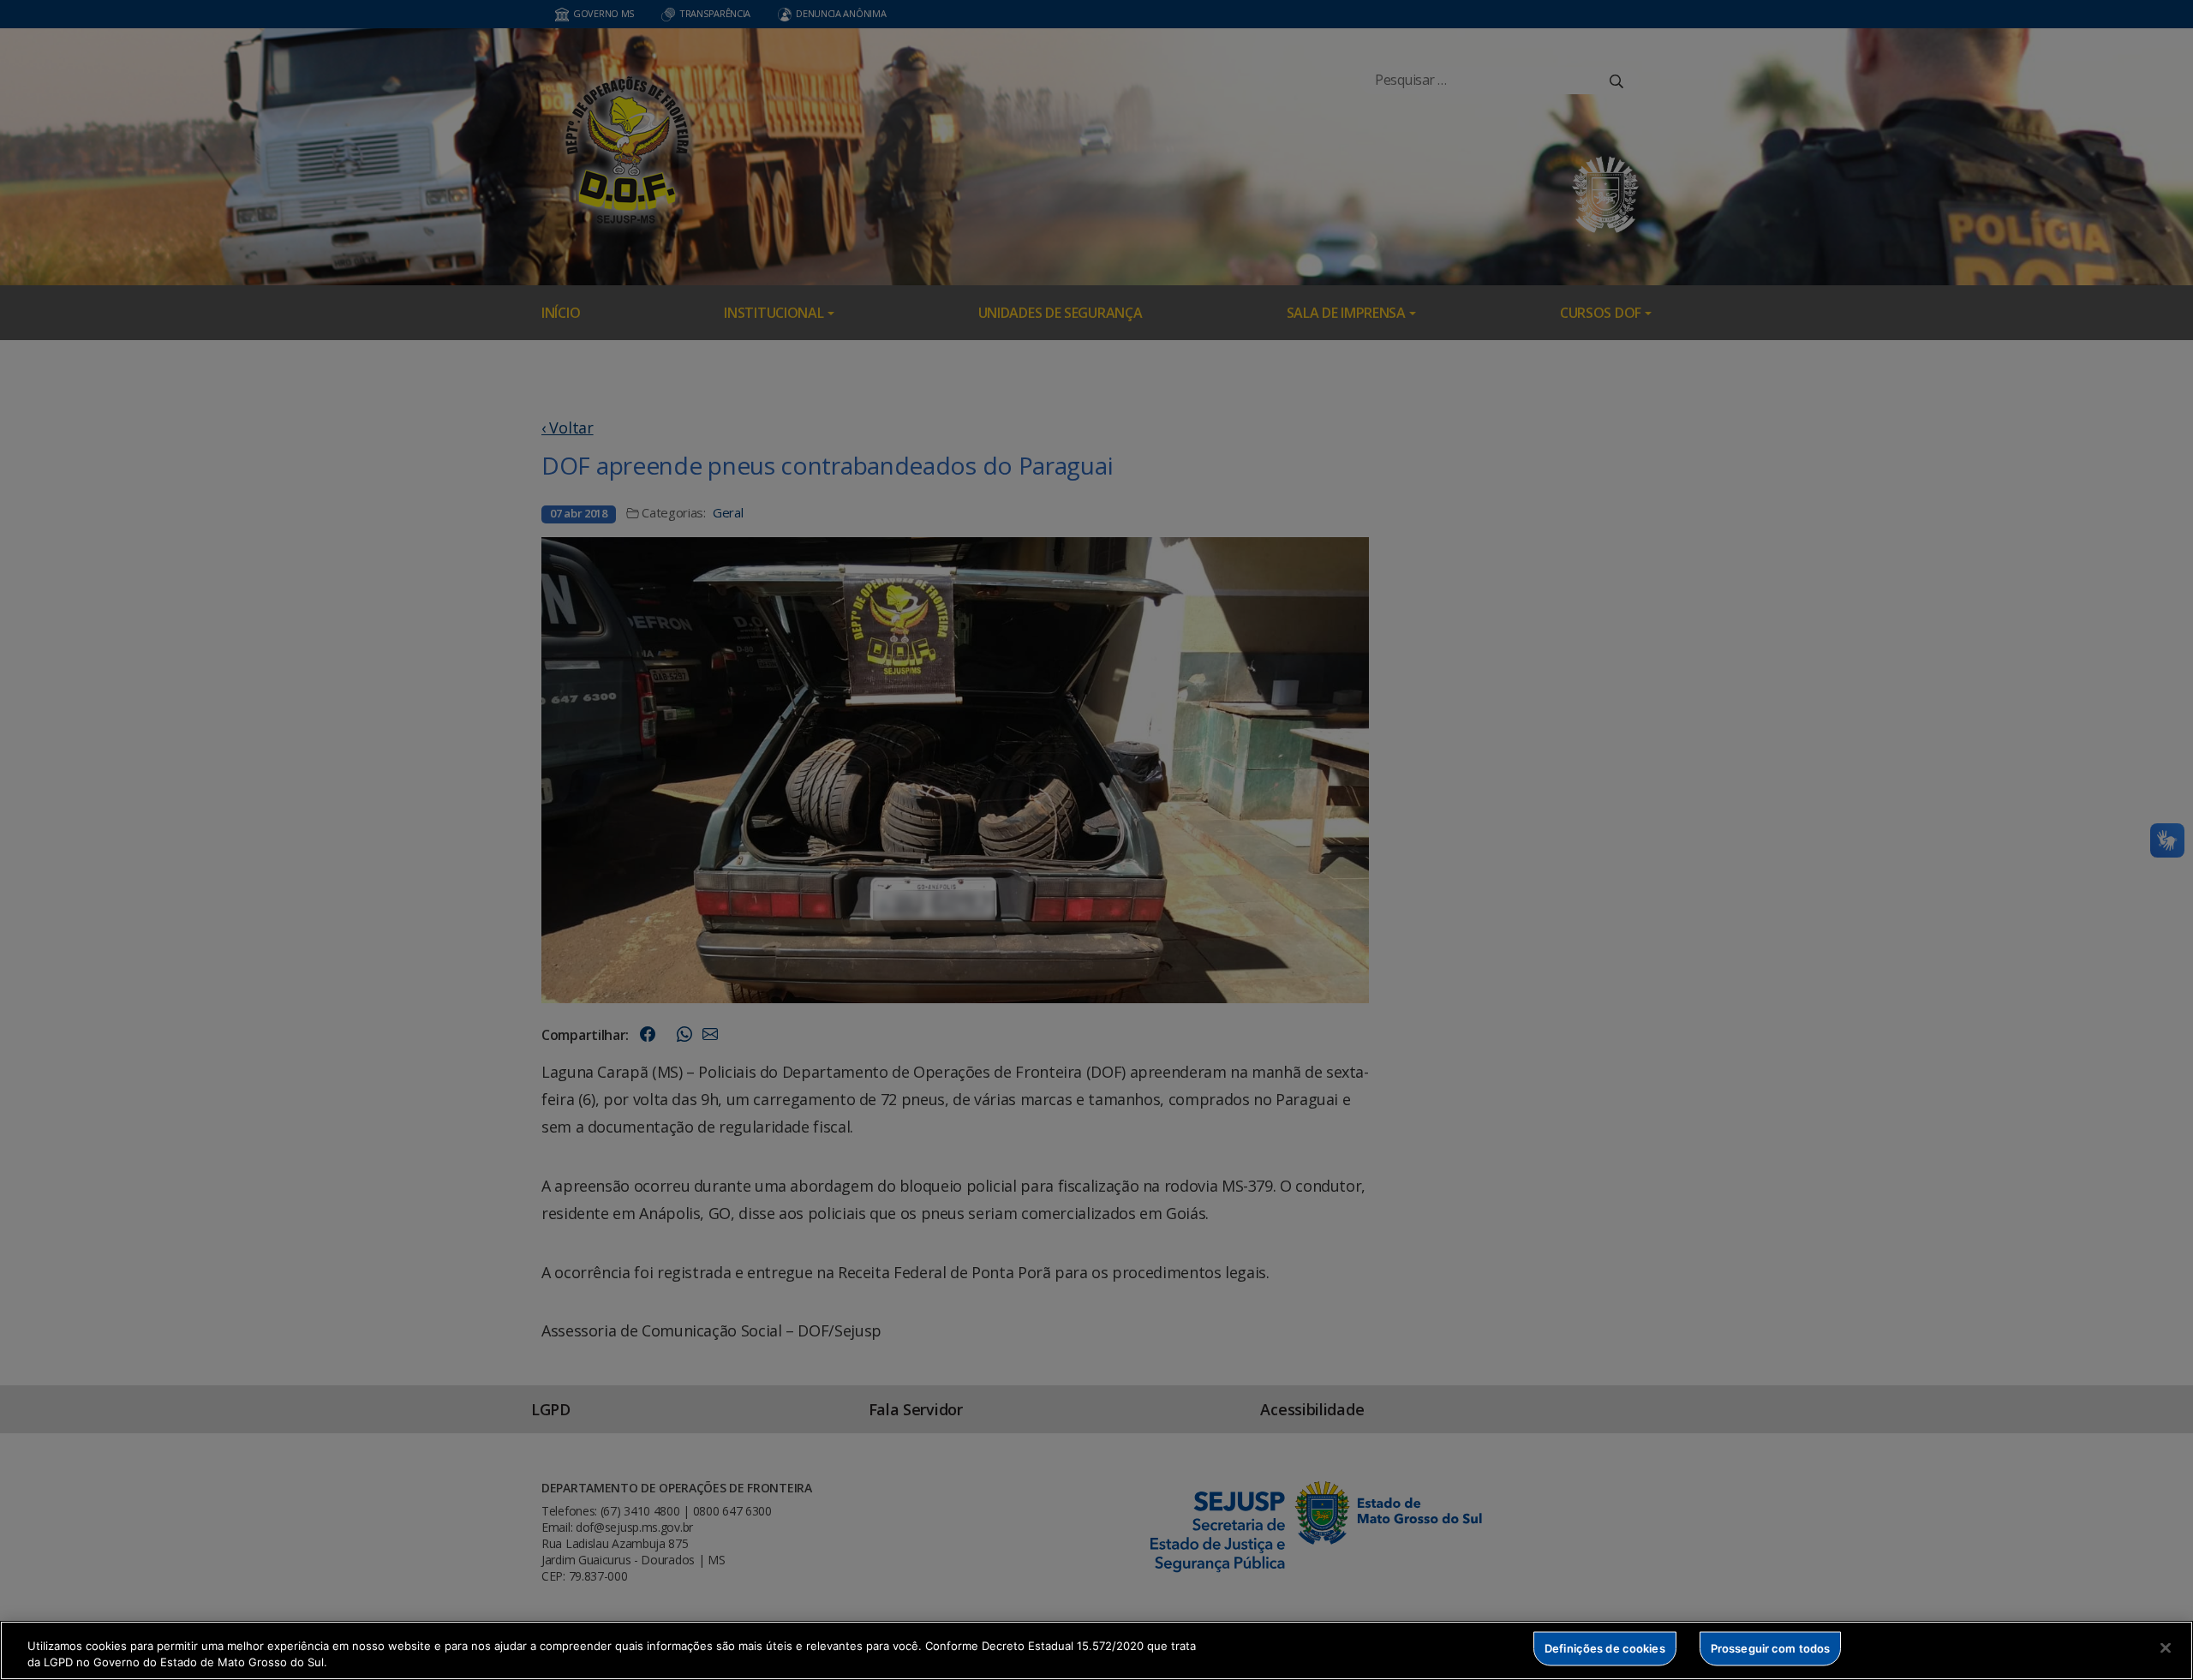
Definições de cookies (1605, 1648)
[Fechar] (2166, 1648)
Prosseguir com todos (1771, 1648)
